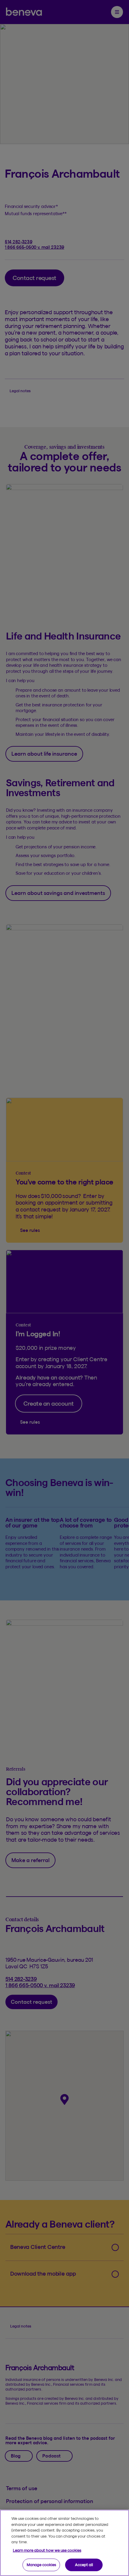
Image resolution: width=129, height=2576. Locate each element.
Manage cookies (41, 2565)
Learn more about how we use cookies (47, 2550)
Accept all (84, 2565)
